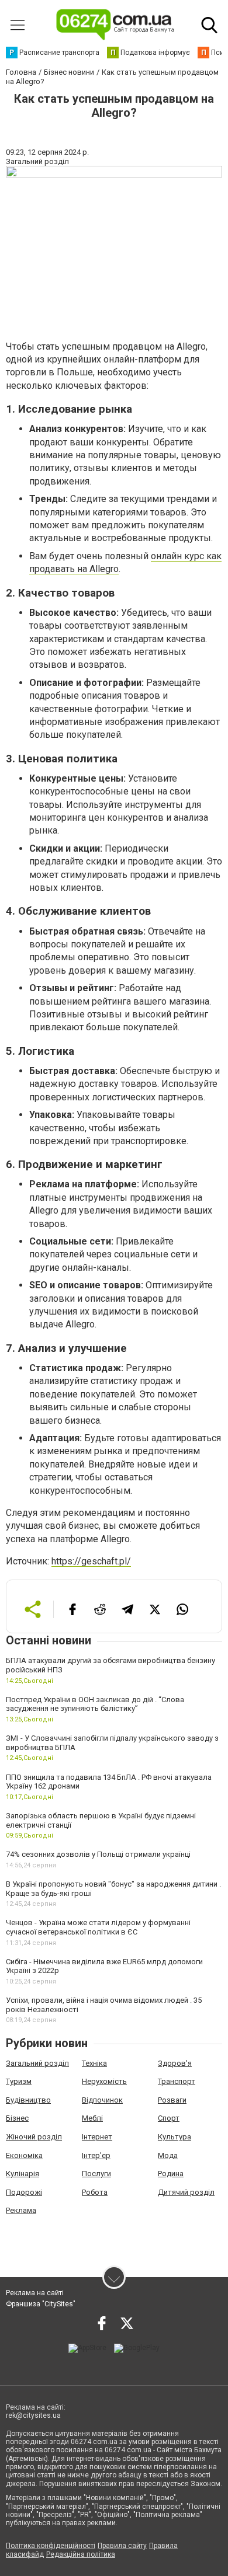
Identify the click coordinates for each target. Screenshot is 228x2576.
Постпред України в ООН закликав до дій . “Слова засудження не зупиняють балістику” (95, 1704)
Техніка (94, 2063)
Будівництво (28, 2100)
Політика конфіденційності (51, 2546)
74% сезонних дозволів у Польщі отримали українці (98, 1854)
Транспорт (177, 2081)
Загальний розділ (37, 2063)
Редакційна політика (81, 2554)
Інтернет (97, 2137)
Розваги (172, 2100)
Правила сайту (122, 2546)
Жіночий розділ (34, 2137)
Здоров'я (175, 2063)
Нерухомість (104, 2081)
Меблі (92, 2118)
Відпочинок (102, 2100)
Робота (95, 2192)
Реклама (21, 2210)
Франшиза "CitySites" (41, 2304)
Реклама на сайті (35, 2293)
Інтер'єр (96, 2155)
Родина (171, 2174)
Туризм (19, 2081)
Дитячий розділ (186, 2192)
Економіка (24, 2155)
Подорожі (24, 2192)
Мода (168, 2155)
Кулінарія (23, 2174)
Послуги (96, 2174)
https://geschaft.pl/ (91, 1561)
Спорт (169, 2118)
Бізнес (17, 2118)
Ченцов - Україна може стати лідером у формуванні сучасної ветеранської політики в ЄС (98, 1927)
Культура (175, 2137)
